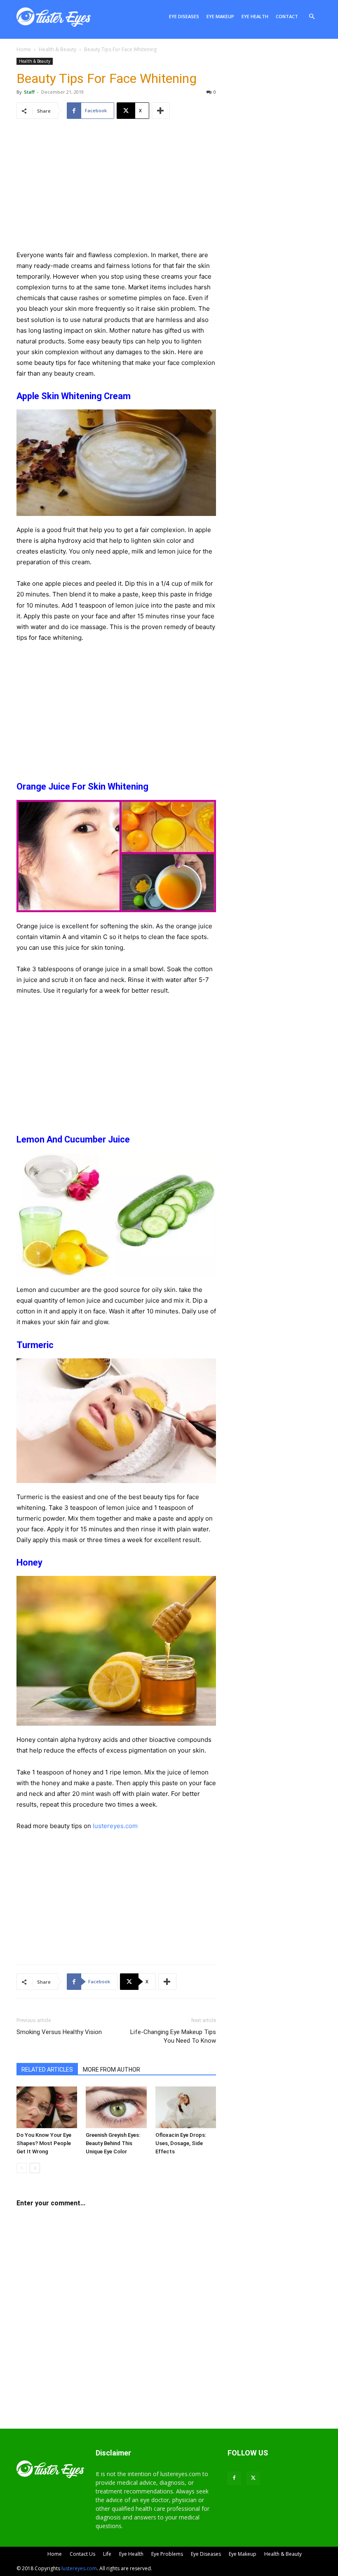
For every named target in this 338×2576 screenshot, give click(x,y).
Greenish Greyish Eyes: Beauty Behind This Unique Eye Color (113, 2143)
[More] (161, 111)
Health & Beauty (58, 49)
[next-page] (35, 2168)
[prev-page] (22, 2168)
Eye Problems (167, 2554)
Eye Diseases (184, 16)
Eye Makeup (220, 16)
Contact (287, 16)
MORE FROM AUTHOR (111, 2070)
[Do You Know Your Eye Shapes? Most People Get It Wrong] (47, 2107)
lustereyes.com (115, 1826)
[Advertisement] (116, 192)
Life (107, 2554)
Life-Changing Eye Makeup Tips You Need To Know (173, 2036)
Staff (29, 92)
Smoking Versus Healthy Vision (59, 2032)
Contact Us (82, 2554)
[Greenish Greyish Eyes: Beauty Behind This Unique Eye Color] (116, 2107)
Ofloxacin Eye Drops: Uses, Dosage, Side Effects (181, 2143)
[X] (253, 2478)
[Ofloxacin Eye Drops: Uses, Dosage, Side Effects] (186, 2107)
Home (24, 49)
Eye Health (255, 16)
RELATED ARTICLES (47, 2070)
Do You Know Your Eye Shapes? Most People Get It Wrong (44, 2143)
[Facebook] (234, 2478)
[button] (312, 17)
